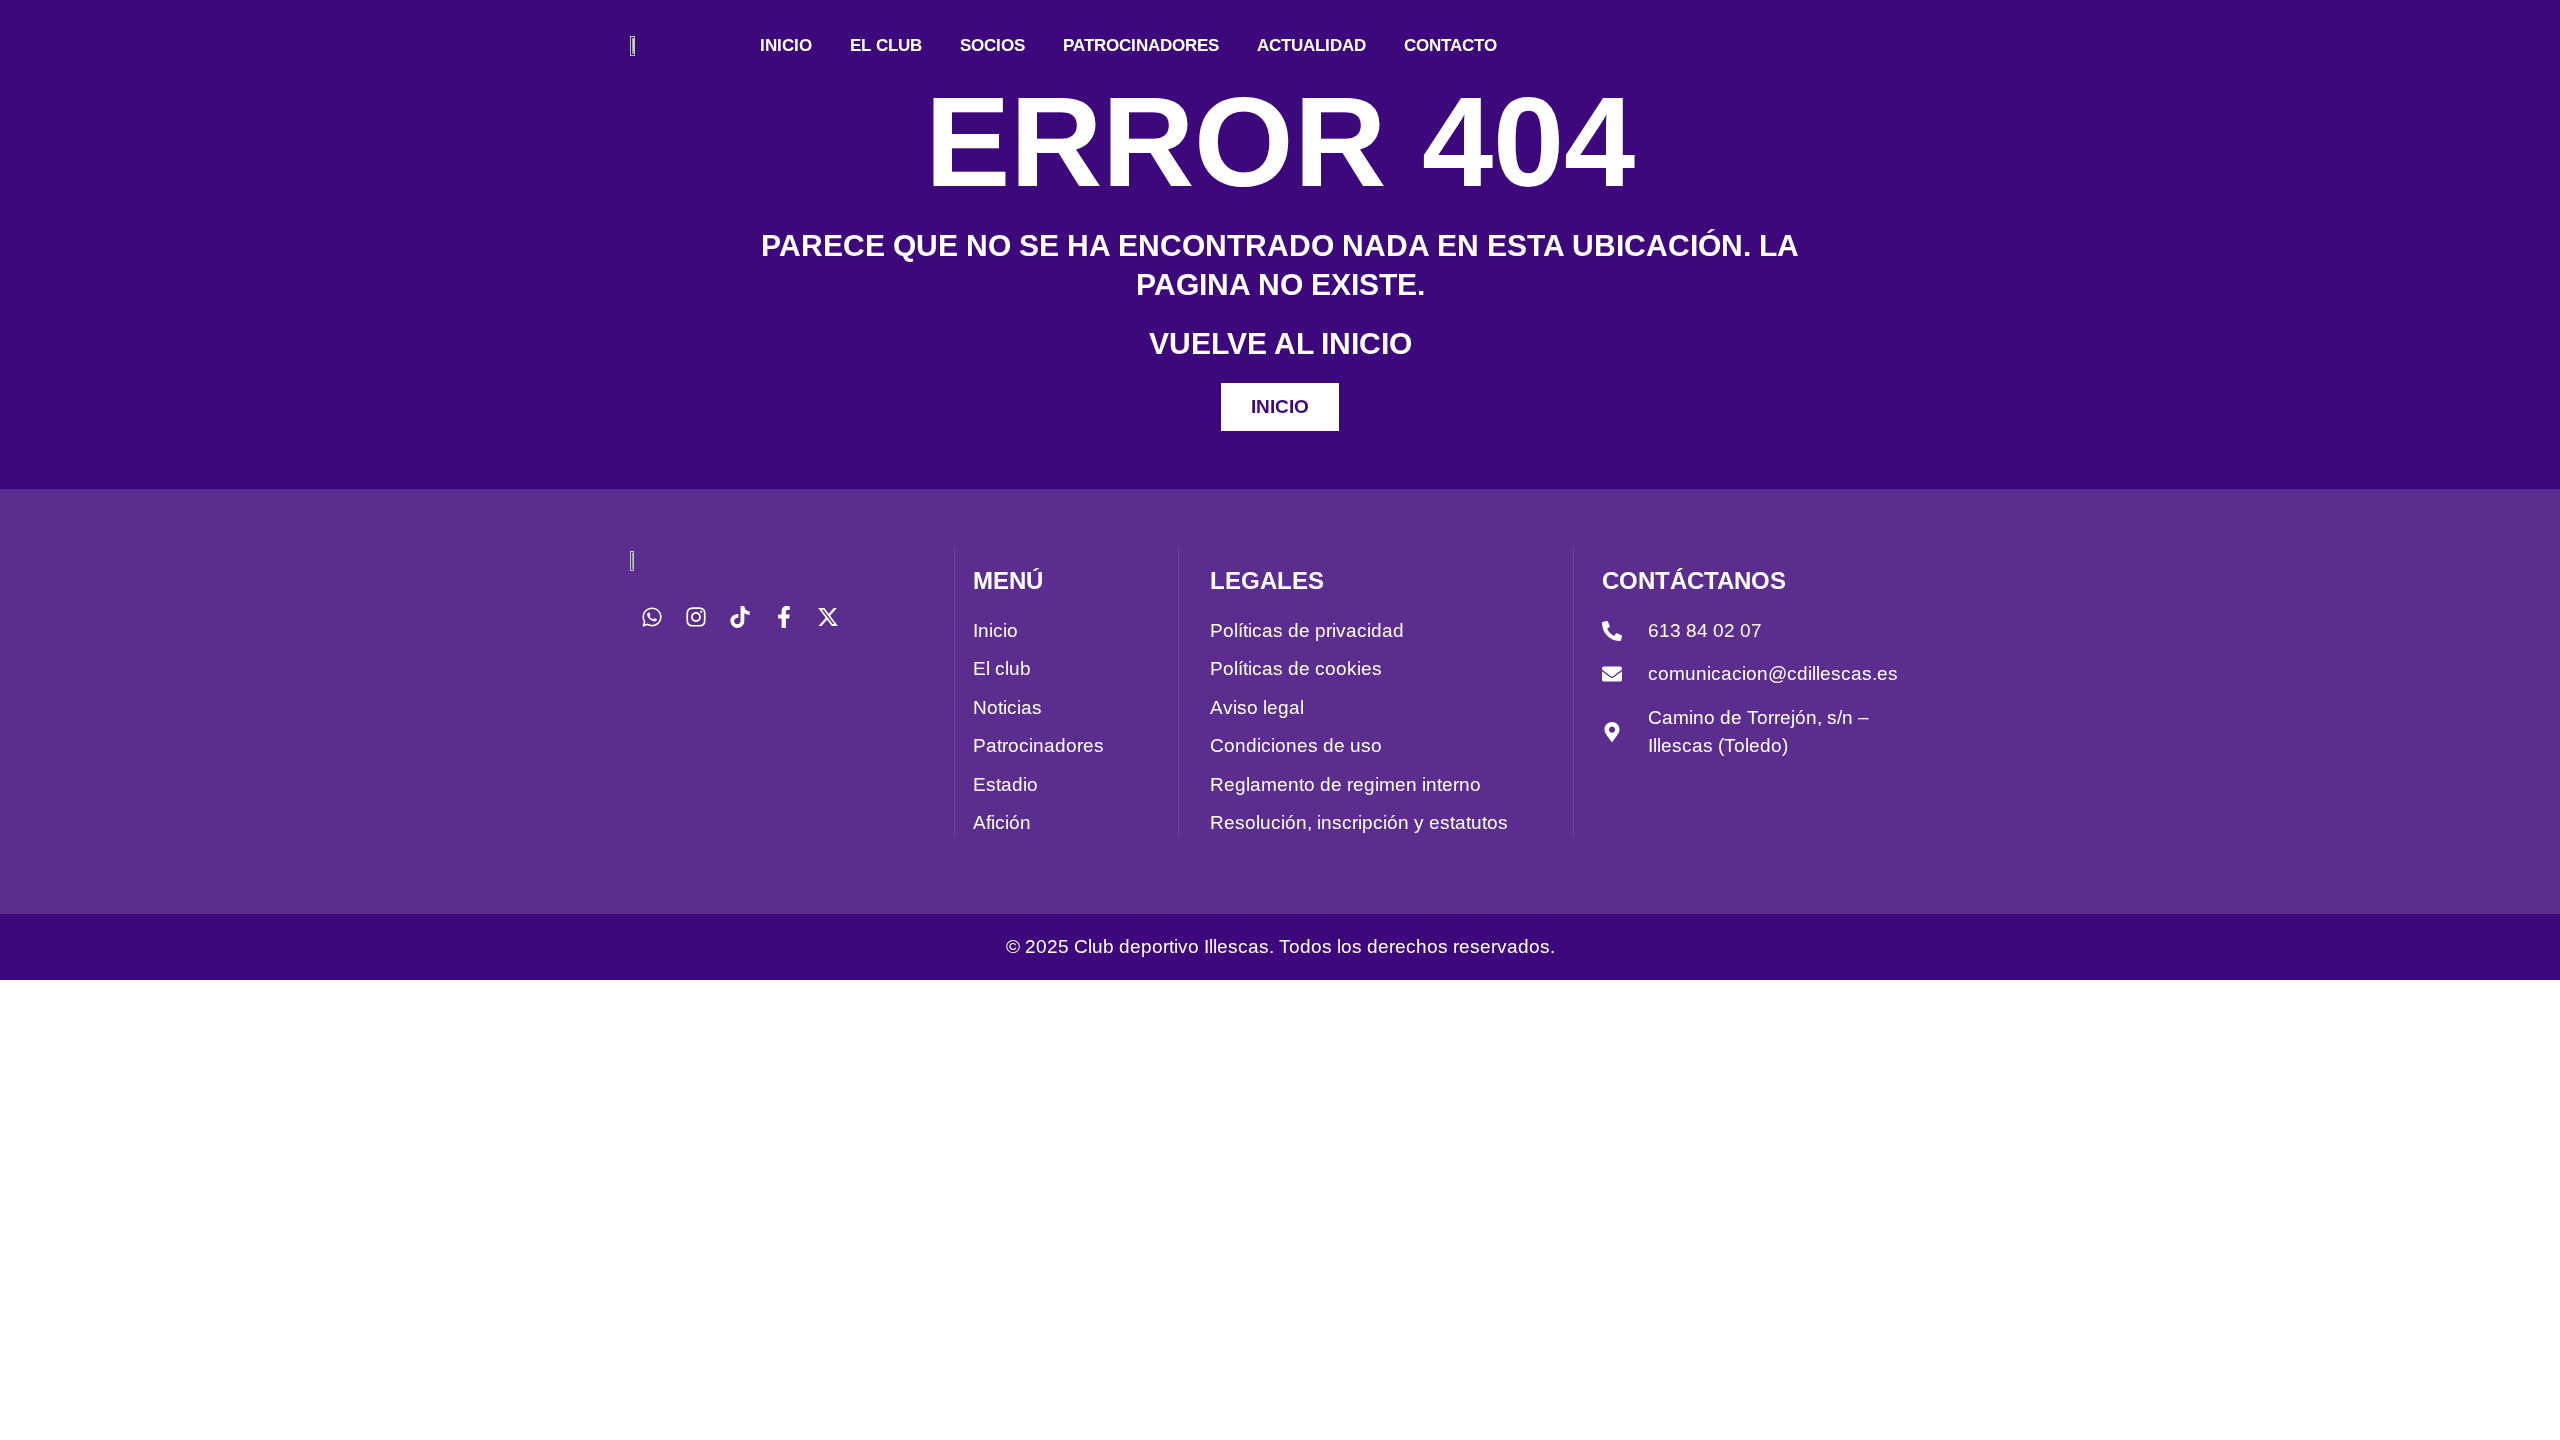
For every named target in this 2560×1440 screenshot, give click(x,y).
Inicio (786, 45)
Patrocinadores (1141, 45)
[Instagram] (696, 617)
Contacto (1450, 45)
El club (886, 45)
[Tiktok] (740, 617)
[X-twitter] (828, 617)
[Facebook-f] (784, 617)
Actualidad (1311, 45)
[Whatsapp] (652, 617)
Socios (992, 45)
